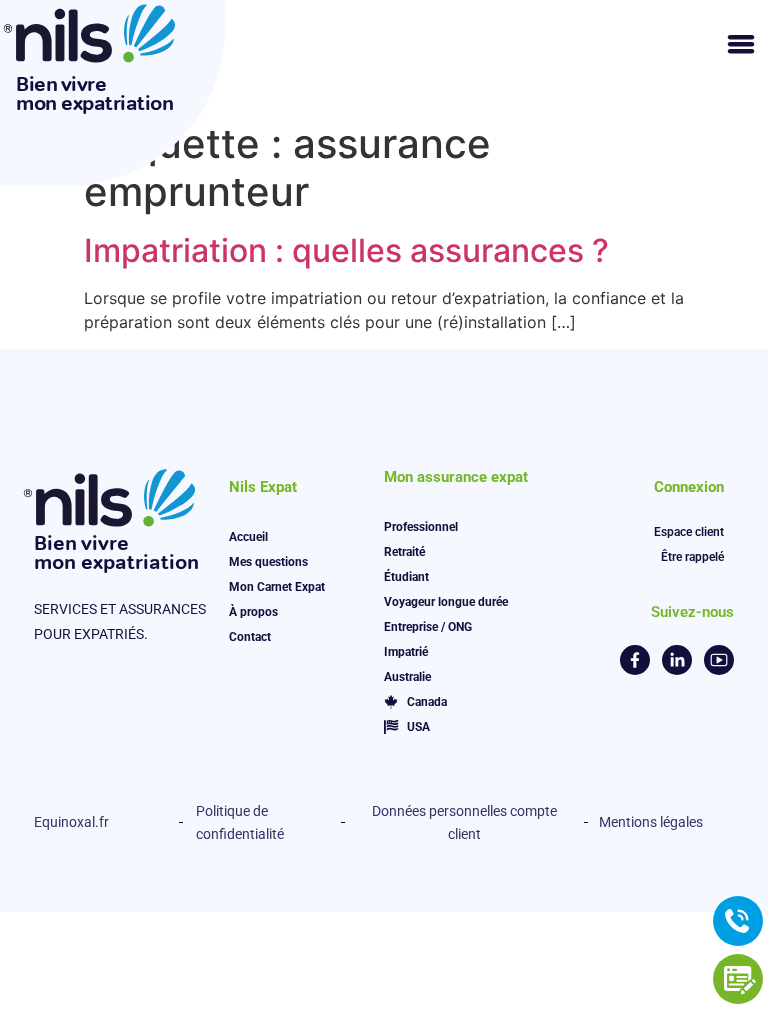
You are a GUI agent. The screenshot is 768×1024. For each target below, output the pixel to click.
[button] (740, 43)
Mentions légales (651, 822)
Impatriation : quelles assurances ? (346, 250)
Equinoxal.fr (71, 822)
